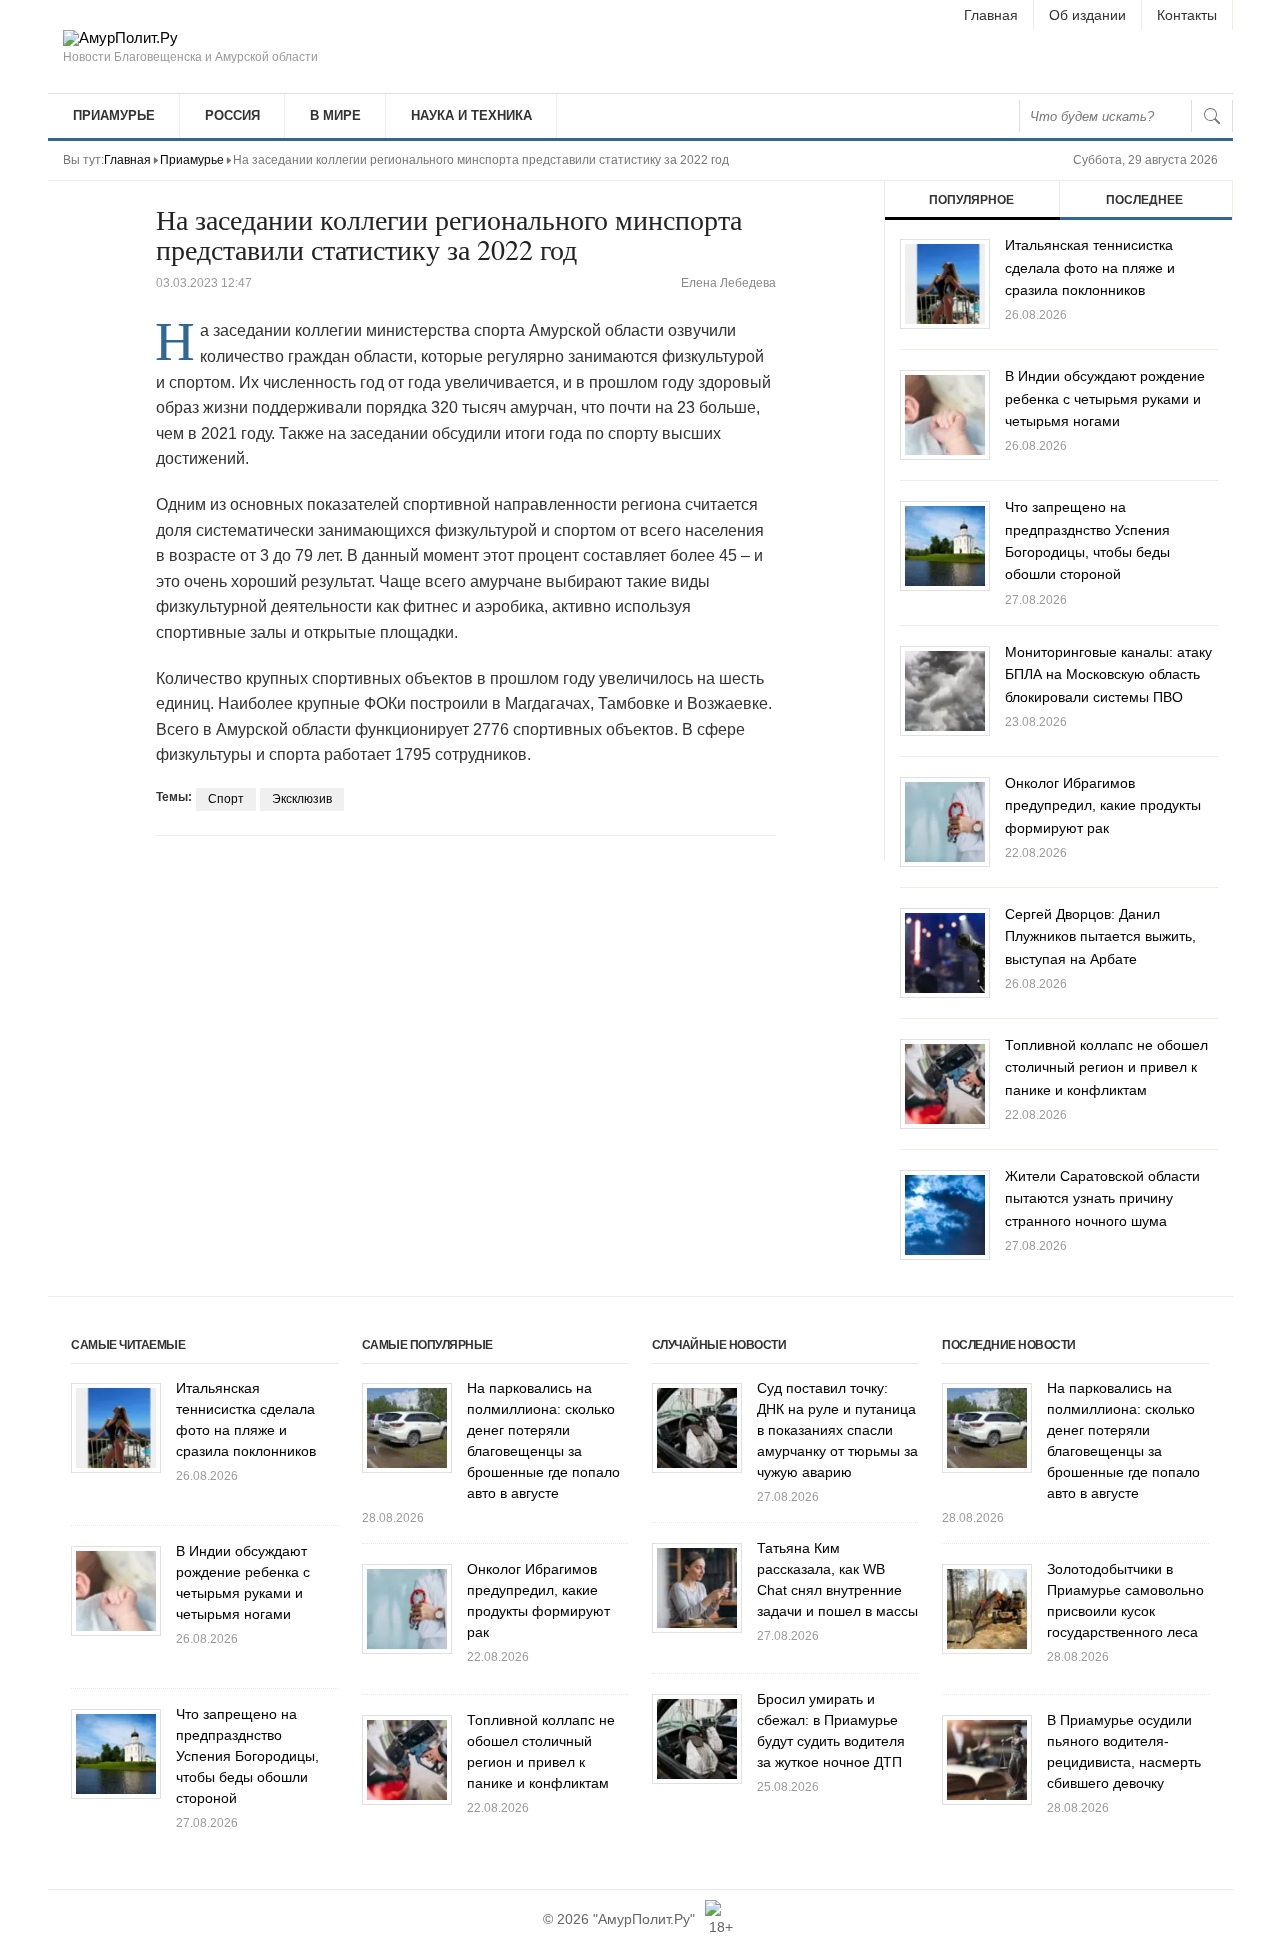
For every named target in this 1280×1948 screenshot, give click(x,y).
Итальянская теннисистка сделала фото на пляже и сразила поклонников (1090, 267)
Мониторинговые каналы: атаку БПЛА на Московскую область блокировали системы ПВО (1108, 674)
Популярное (971, 200)
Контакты (1187, 15)
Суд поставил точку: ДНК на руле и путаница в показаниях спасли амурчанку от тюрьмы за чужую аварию (837, 1430)
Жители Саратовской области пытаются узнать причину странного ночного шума (1102, 1198)
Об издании (1087, 15)
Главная (991, 15)
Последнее (1144, 200)
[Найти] (1212, 116)
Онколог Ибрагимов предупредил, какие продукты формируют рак (1103, 805)
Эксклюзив (302, 799)
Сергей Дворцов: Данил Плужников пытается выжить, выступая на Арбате (1100, 936)
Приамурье (114, 115)
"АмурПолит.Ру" (644, 1919)
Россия (232, 115)
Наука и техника (471, 115)
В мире (335, 115)
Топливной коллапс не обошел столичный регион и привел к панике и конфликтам (1106, 1067)
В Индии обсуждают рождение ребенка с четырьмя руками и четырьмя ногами (1105, 398)
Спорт (226, 799)
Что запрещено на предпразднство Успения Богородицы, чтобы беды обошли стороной (247, 1756)
